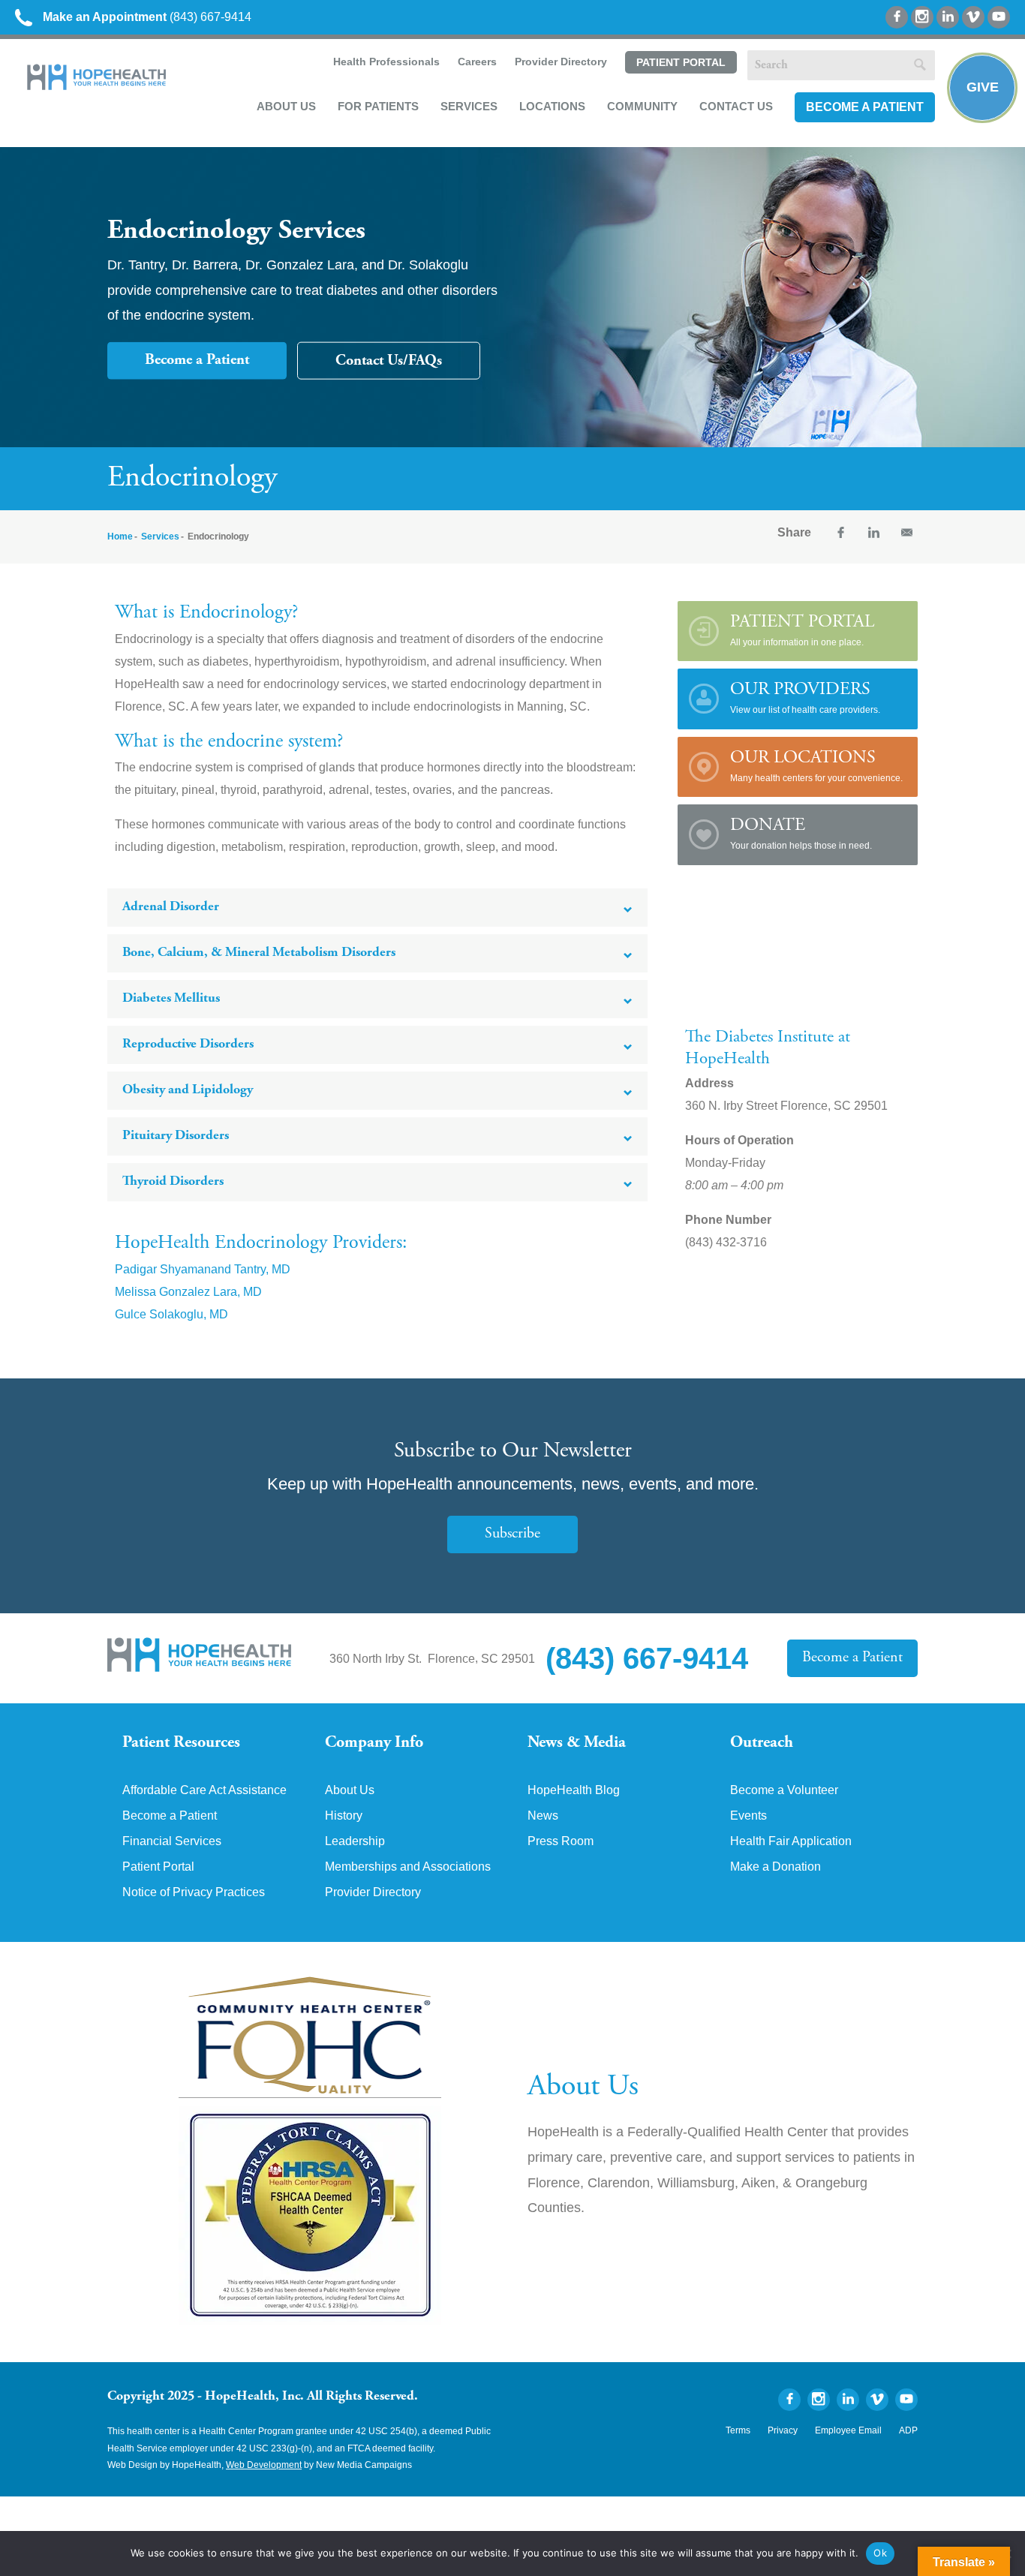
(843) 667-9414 (147, 17)
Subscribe (512, 1534)
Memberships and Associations (408, 1867)
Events (748, 1816)
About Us (286, 106)
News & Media (577, 1743)
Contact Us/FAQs (389, 361)
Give (983, 87)
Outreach (762, 1743)
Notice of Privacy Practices (194, 1892)
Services (469, 106)
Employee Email (848, 2430)
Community (642, 106)
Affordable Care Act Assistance (204, 1790)
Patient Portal (681, 62)
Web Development (264, 2465)
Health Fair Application (791, 1841)
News (543, 1816)
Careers (477, 62)
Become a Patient (865, 107)
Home (120, 537)
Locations (552, 106)
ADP (908, 2430)
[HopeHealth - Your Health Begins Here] (98, 87)
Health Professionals (386, 62)
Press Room (561, 1841)
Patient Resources (181, 1743)
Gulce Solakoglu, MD (171, 1314)
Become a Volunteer (784, 1790)
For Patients (378, 106)
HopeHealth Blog (574, 1790)
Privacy (783, 2430)
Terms (738, 2430)
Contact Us (736, 106)
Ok (880, 2553)
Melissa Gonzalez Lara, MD (188, 1292)
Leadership (355, 1841)
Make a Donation (776, 1867)
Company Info (374, 1743)
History (344, 1816)
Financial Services (172, 1841)
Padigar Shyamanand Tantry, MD (203, 1269)
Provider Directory (561, 62)
